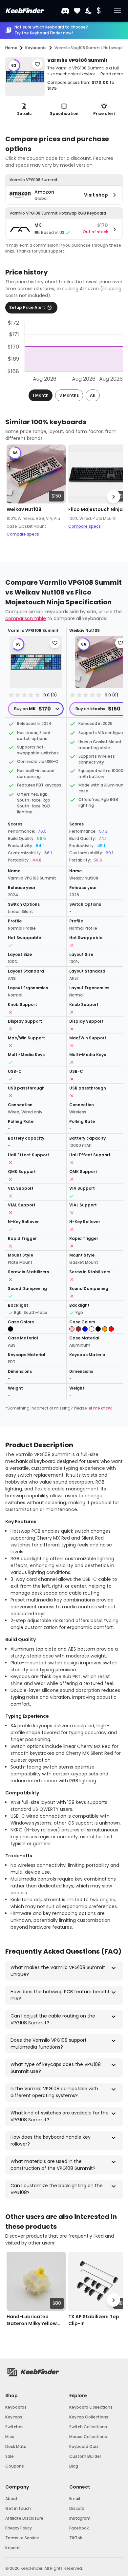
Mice (10, 2437)
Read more (112, 74)
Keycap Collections (89, 2417)
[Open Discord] (65, 11)
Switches (14, 2427)
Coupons (15, 2466)
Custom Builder (85, 2456)
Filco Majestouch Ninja (96, 509)
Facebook (79, 2528)
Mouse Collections (88, 2437)
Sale (10, 2456)
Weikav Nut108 (24, 509)
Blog (74, 2466)
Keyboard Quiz (84, 2446)
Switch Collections (88, 2427)
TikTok (76, 2538)
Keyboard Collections (91, 2407)
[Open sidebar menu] (117, 11)
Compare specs (23, 534)
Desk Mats (16, 2446)
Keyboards (16, 2407)
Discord (77, 2508)
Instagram (80, 2518)
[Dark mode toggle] (89, 11)
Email (75, 2499)
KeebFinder (24, 11)
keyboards (36, 48)
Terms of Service (22, 2538)
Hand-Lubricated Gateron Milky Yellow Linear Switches (32, 2320)
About (11, 2499)
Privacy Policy (19, 2528)
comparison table (26, 618)
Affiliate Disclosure (24, 2518)
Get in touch (18, 2508)
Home (11, 48)
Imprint (13, 2548)
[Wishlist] (77, 11)
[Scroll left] (14, 497)
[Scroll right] (114, 497)
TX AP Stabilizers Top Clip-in (94, 2320)
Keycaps (14, 2417)
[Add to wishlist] (37, 64)
